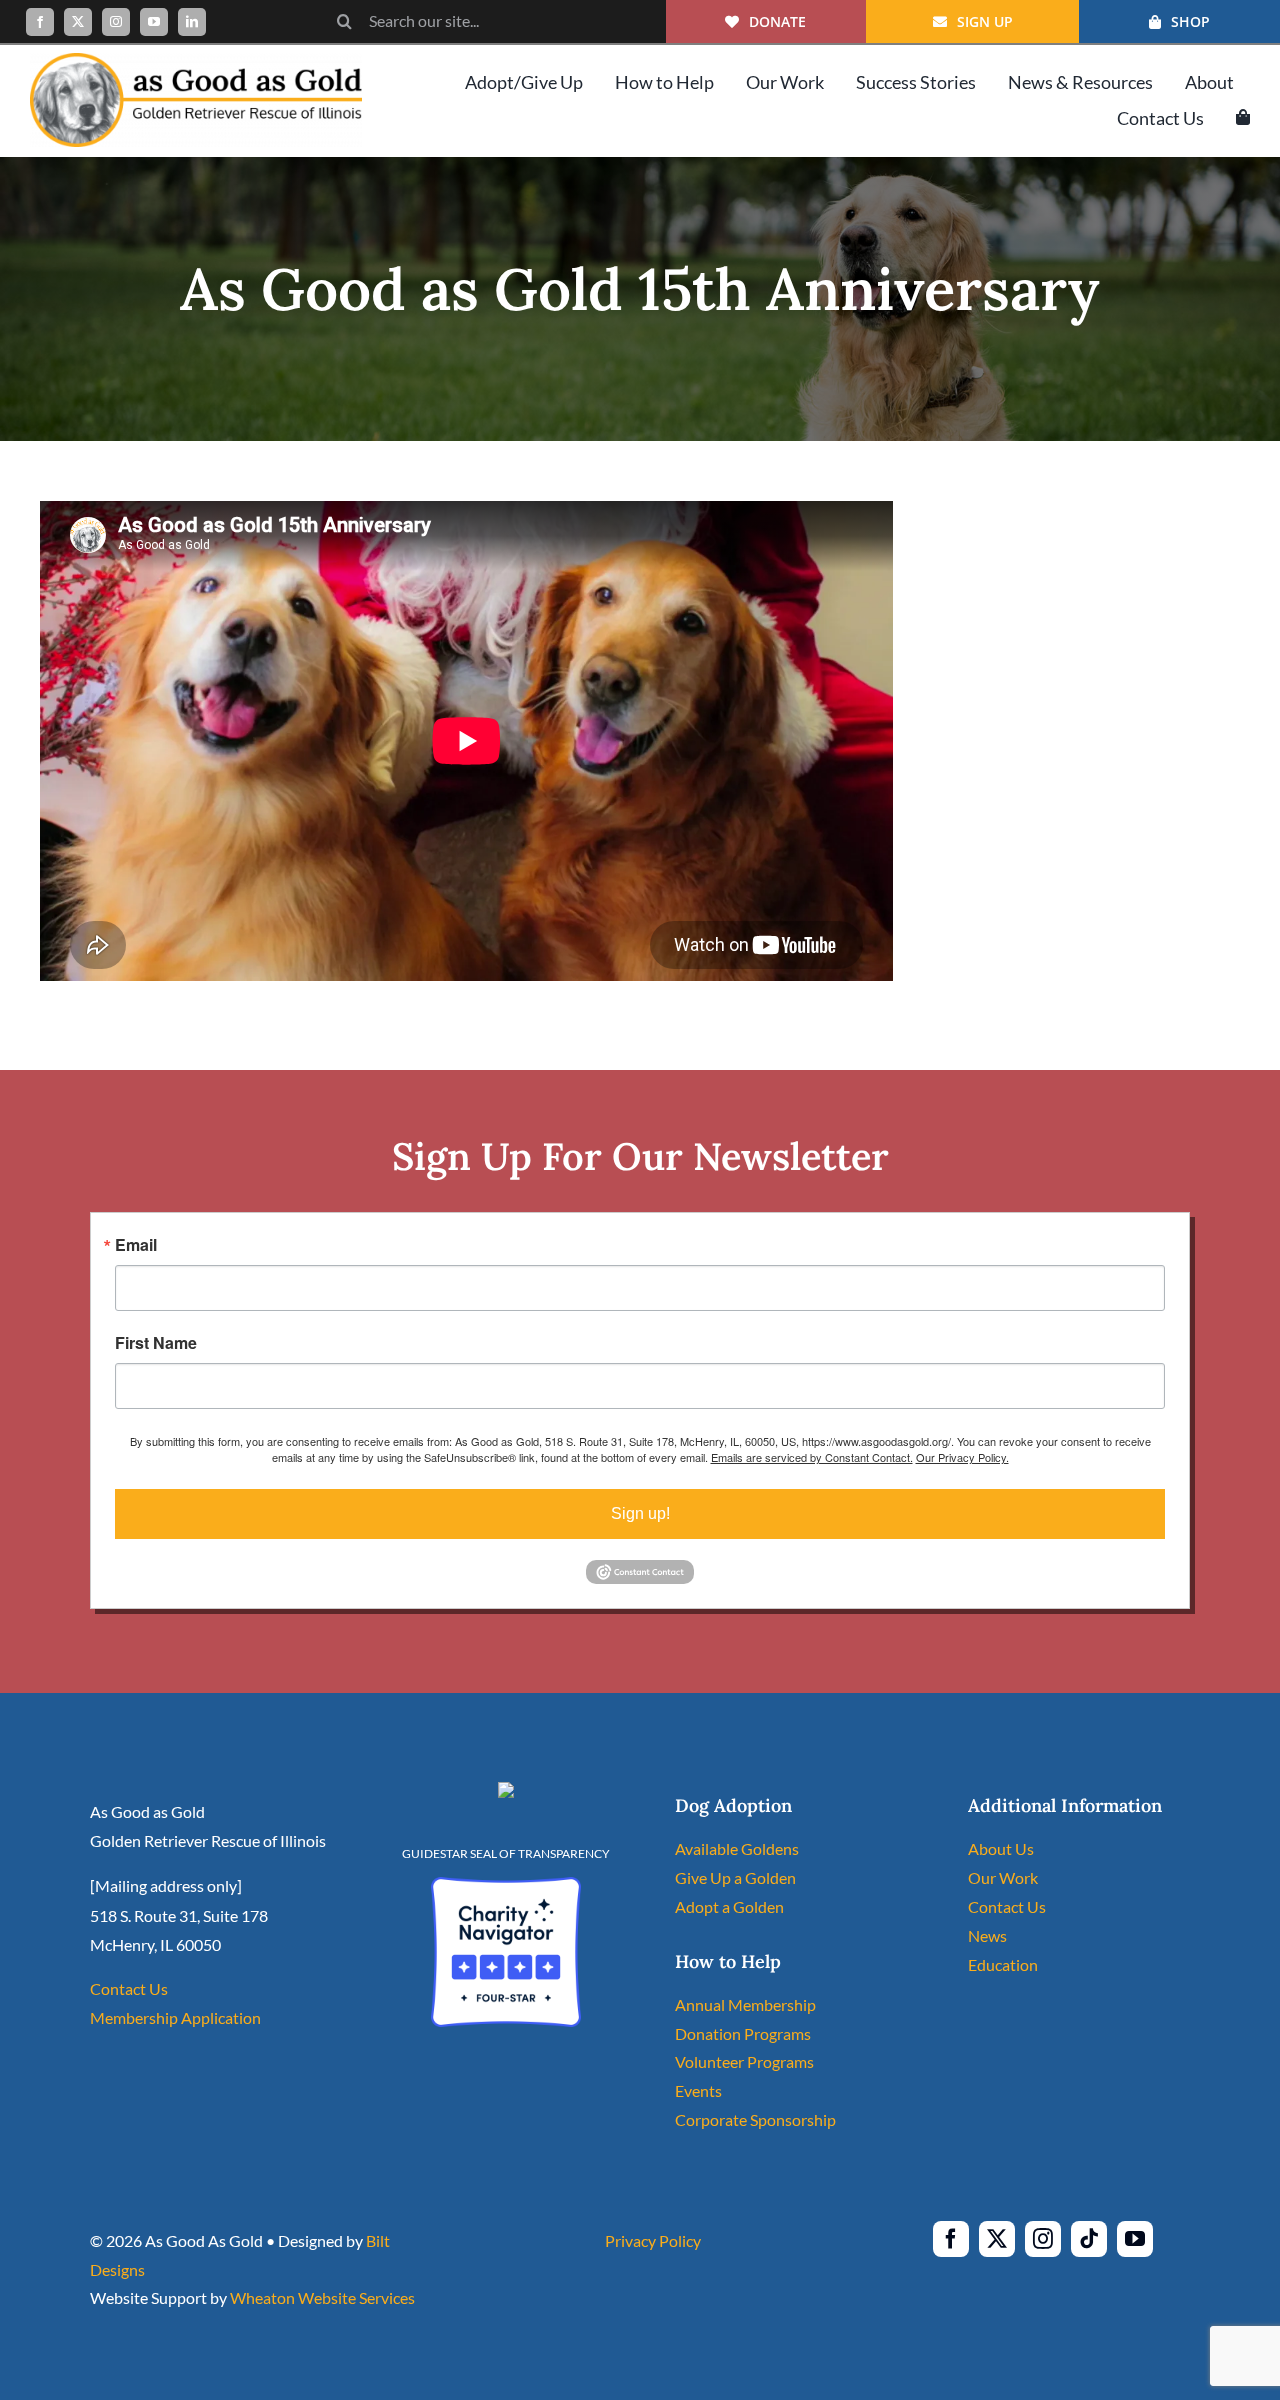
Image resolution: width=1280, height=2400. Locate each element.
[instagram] (116, 22)
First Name (156, 1343)
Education (1003, 1964)
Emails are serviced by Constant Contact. (812, 1457)
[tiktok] (1089, 2239)
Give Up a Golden (735, 1877)
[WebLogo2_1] (196, 60)
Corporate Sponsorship (755, 2119)
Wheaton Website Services (322, 2297)
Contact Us (129, 1988)
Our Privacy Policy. (962, 1457)
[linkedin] (192, 22)
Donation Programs (743, 2033)
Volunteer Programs (744, 2061)
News (987, 1935)
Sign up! (640, 1513)
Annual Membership (745, 2004)
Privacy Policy (653, 2240)
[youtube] (154, 22)
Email (136, 1245)
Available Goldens (737, 1848)
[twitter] (78, 22)
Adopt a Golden (729, 1906)
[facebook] (40, 22)
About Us (1001, 1848)
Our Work (1003, 1877)
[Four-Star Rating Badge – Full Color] (506, 1884)
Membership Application (175, 2017)
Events (698, 2090)
